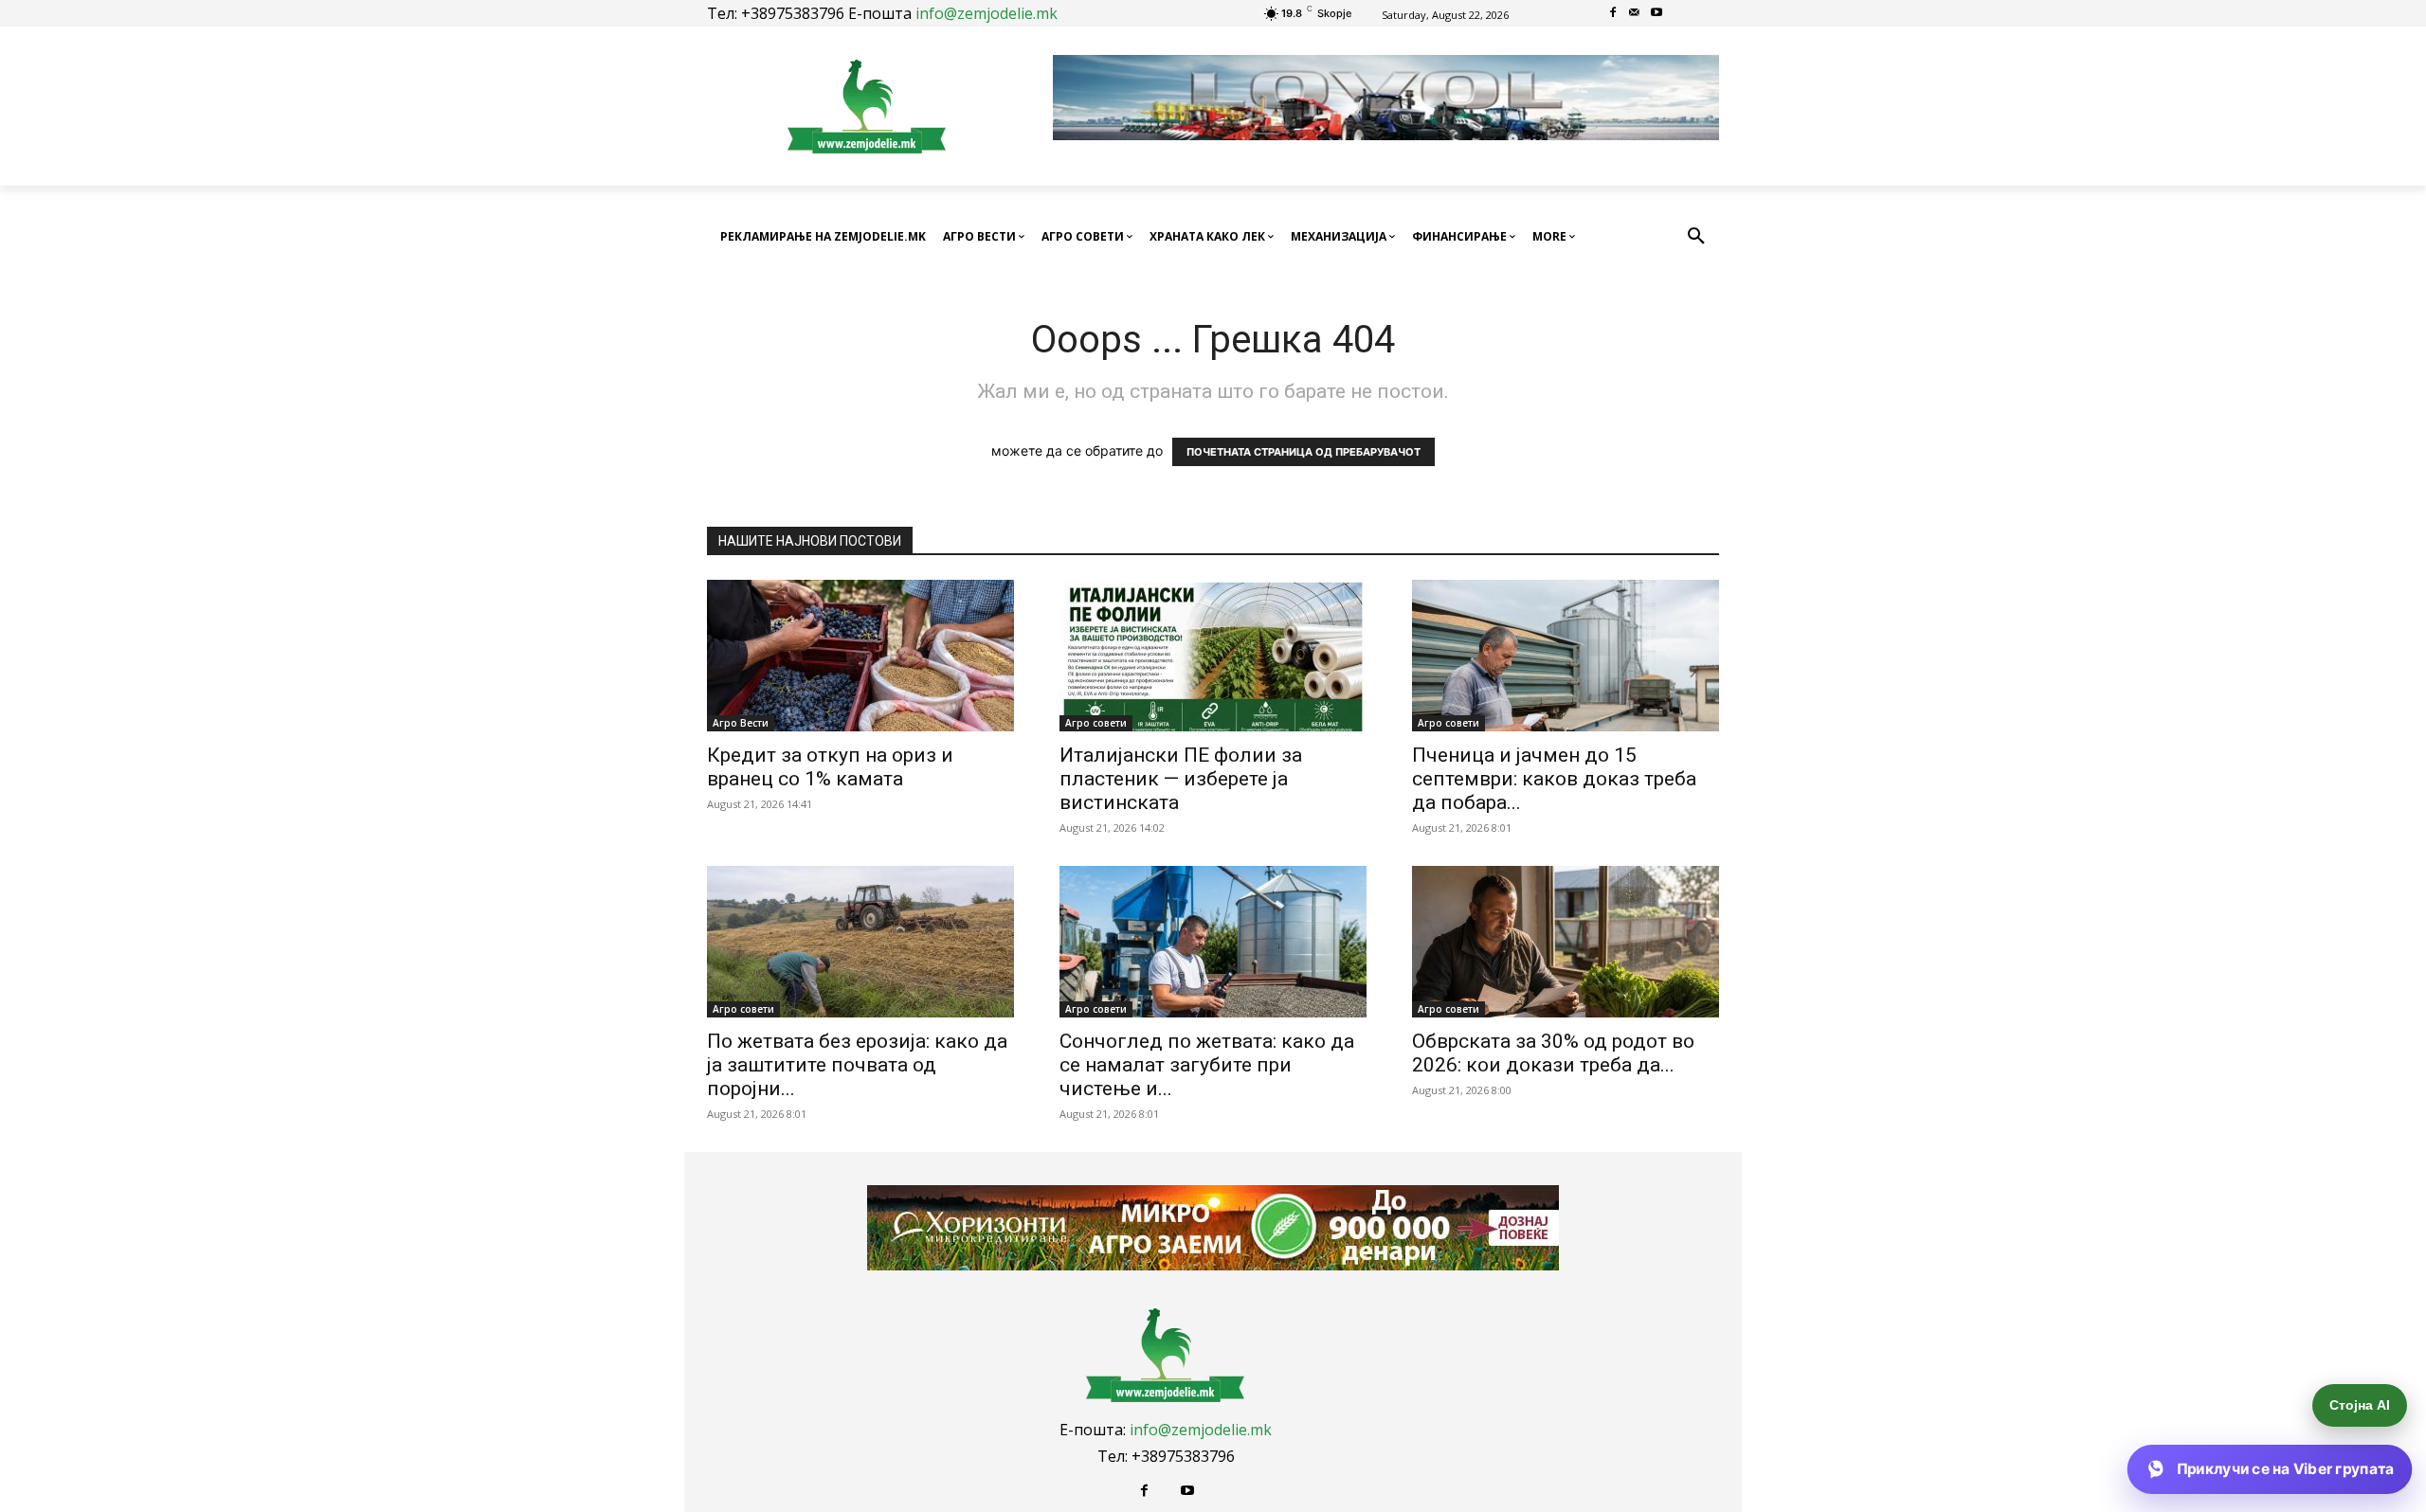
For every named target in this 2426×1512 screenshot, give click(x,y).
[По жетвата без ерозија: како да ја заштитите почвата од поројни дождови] (860, 942)
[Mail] (1635, 14)
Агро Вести (741, 723)
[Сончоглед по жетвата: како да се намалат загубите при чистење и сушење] (1213, 942)
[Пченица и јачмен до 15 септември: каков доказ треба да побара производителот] (1566, 656)
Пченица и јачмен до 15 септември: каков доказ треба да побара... (1554, 779)
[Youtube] (1656, 14)
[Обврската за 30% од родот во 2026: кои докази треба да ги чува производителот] (1566, 942)
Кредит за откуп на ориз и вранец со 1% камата (830, 767)
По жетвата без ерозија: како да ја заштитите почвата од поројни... (857, 1065)
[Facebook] (1613, 14)
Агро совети (1096, 723)
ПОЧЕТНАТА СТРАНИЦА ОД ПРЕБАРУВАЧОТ (1304, 452)
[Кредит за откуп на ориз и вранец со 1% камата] (860, 656)
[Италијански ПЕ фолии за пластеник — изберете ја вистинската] (1213, 656)
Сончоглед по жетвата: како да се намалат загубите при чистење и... (1207, 1065)
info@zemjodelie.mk (987, 13)
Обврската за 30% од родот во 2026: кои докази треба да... (1553, 1053)
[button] (1696, 237)
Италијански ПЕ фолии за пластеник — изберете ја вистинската (1181, 779)
